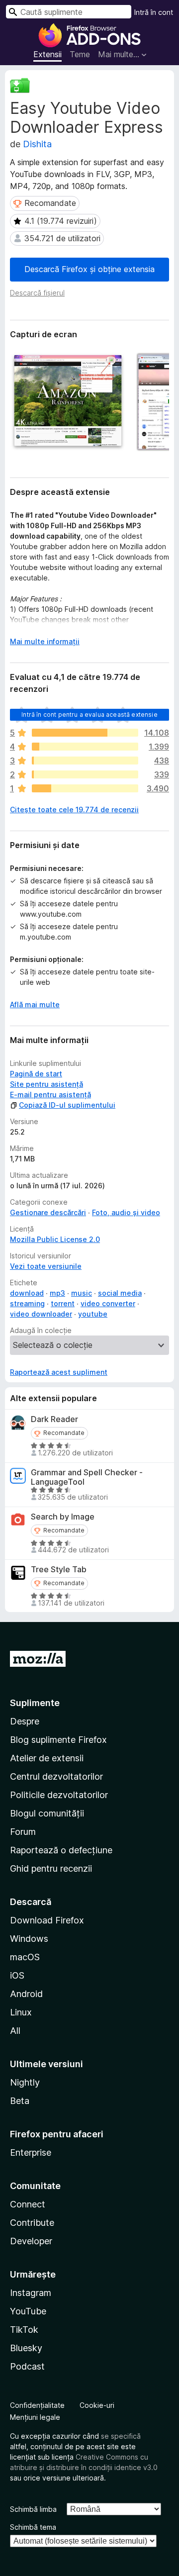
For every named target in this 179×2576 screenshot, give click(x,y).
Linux (21, 2012)
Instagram (31, 2293)
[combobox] (69, 12)
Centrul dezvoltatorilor (56, 1776)
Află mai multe (35, 1004)
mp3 (57, 1293)
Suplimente (35, 1703)
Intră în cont (154, 12)
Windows (29, 1939)
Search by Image (63, 1517)
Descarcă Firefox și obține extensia (89, 269)
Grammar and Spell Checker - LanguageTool (87, 1477)
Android (26, 1994)
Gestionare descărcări (48, 1212)
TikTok (24, 2330)
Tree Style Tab (59, 1570)
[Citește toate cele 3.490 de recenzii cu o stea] (85, 788)
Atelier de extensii (47, 1758)
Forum (23, 1832)
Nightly (25, 2082)
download (27, 1293)
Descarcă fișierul (37, 293)
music (82, 1293)
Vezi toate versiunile (46, 1266)
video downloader (41, 1314)
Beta (20, 2101)
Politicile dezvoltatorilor (59, 1795)
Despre (25, 1721)
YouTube (28, 2311)
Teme (80, 54)
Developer (31, 2241)
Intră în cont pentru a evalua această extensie (89, 715)
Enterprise (31, 2152)
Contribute (32, 2223)
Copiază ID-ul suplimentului (67, 1105)
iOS (17, 1975)
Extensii (47, 54)
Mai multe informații (45, 641)
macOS (25, 1957)
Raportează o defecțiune (61, 1850)
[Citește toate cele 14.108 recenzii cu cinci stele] (85, 733)
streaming (27, 1303)
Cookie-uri (97, 2405)
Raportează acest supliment (59, 1372)
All (15, 2031)
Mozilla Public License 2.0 (55, 1239)
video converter (108, 1303)
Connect (28, 2204)
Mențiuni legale (35, 2417)
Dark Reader (54, 1419)
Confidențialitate (37, 2405)
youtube (93, 1314)
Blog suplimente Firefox (58, 1740)
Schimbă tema (33, 2527)
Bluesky (26, 2348)
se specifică (121, 2436)
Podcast (27, 2366)
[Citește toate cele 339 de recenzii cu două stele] (85, 774)
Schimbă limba (33, 2509)
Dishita (37, 144)
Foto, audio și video (126, 1212)
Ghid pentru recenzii (51, 1868)
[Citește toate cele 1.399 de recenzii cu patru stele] (85, 747)
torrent (63, 1303)
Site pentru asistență (46, 1084)
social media (120, 1293)
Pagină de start (36, 1074)
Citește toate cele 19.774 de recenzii (74, 810)
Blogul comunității (47, 1813)
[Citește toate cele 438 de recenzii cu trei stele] (85, 761)
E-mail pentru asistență (50, 1095)
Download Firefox (47, 1920)
